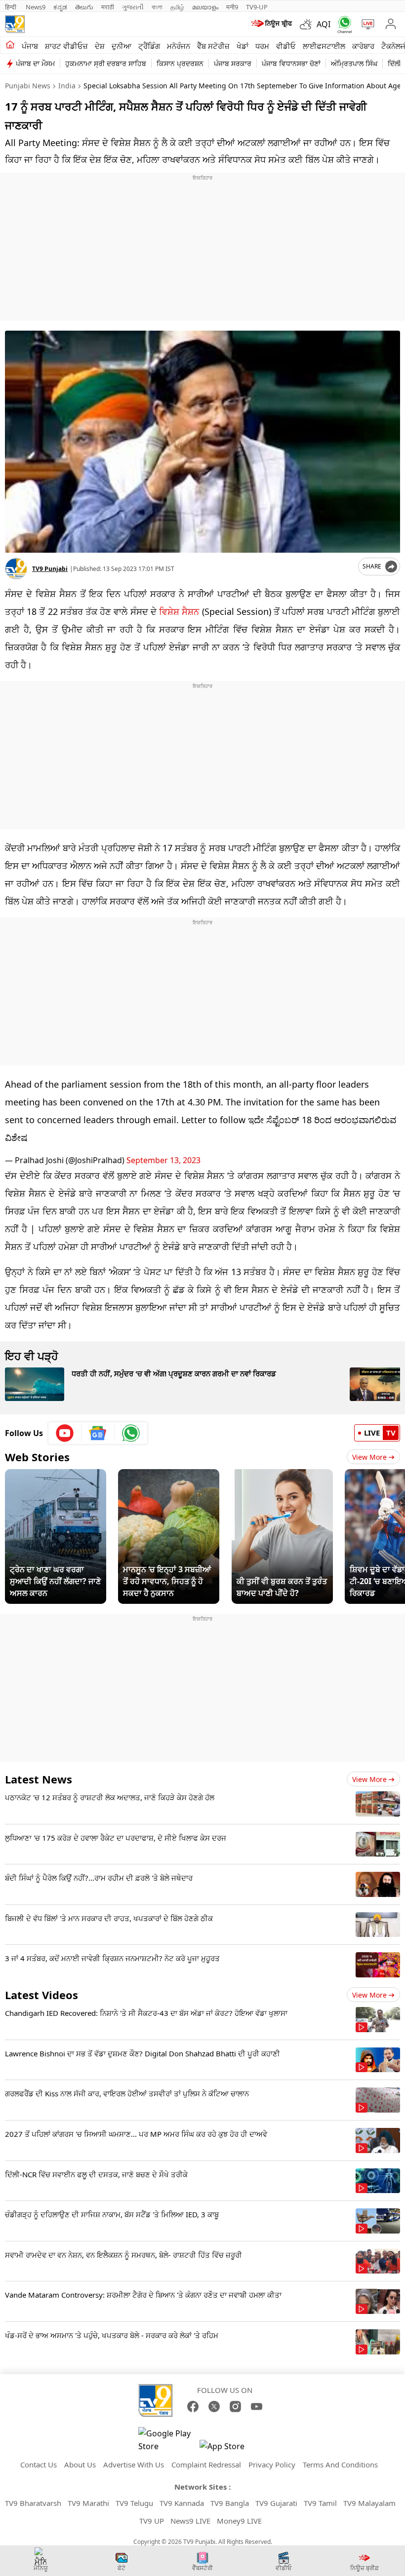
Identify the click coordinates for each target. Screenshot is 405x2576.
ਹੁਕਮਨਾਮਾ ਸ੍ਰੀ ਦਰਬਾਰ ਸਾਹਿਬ (106, 63)
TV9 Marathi (88, 2503)
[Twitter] (214, 2406)
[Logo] (15, 24)
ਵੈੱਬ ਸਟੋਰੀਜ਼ (213, 46)
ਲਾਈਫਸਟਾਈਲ (324, 46)
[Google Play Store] (168, 2440)
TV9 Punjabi (50, 569)
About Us (80, 2464)
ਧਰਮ (262, 46)
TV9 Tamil (320, 2503)
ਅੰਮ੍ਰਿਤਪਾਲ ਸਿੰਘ (354, 63)
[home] (10, 45)
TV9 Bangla (230, 2503)
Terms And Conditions (340, 2464)
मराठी (108, 7)
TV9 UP (152, 2521)
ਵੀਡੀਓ (286, 46)
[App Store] (229, 2449)
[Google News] (98, 1433)
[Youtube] (65, 1433)
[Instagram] (235, 2406)
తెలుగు (84, 7)
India (67, 86)
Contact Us (39, 2464)
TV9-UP (257, 7)
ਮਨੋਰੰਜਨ (179, 46)
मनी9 (232, 7)
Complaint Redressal (206, 2464)
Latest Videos (41, 1995)
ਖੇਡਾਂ (243, 46)
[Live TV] (366, 24)
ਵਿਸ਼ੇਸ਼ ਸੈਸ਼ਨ (179, 611)
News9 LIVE (190, 2521)
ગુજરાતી (133, 7)
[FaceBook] (193, 2406)
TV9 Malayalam (369, 2503)
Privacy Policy (272, 2464)
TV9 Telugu (134, 2503)
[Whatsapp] (343, 24)
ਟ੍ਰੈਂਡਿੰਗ (149, 46)
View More (369, 1457)
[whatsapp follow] (131, 1433)
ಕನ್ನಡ (60, 7)
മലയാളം (205, 7)
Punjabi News (28, 86)
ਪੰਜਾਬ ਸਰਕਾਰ (233, 63)
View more (369, 1779)
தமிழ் (177, 7)
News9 (36, 7)
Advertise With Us (134, 2464)
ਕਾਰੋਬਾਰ (363, 46)
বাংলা (157, 7)
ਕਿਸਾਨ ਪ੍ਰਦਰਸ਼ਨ (180, 63)
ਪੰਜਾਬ (30, 46)
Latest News (39, 1779)
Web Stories (37, 1457)
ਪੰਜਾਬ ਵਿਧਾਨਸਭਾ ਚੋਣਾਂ (291, 63)
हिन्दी (11, 7)
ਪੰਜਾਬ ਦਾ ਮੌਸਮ (35, 63)
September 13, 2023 (163, 1160)
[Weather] (308, 24)
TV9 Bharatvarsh (33, 2503)
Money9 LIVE (239, 2521)
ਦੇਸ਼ (100, 46)
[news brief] (272, 24)
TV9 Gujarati (276, 2503)
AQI (324, 24)
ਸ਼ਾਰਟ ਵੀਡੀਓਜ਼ (66, 46)
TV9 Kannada (182, 2503)
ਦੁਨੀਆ (121, 46)
